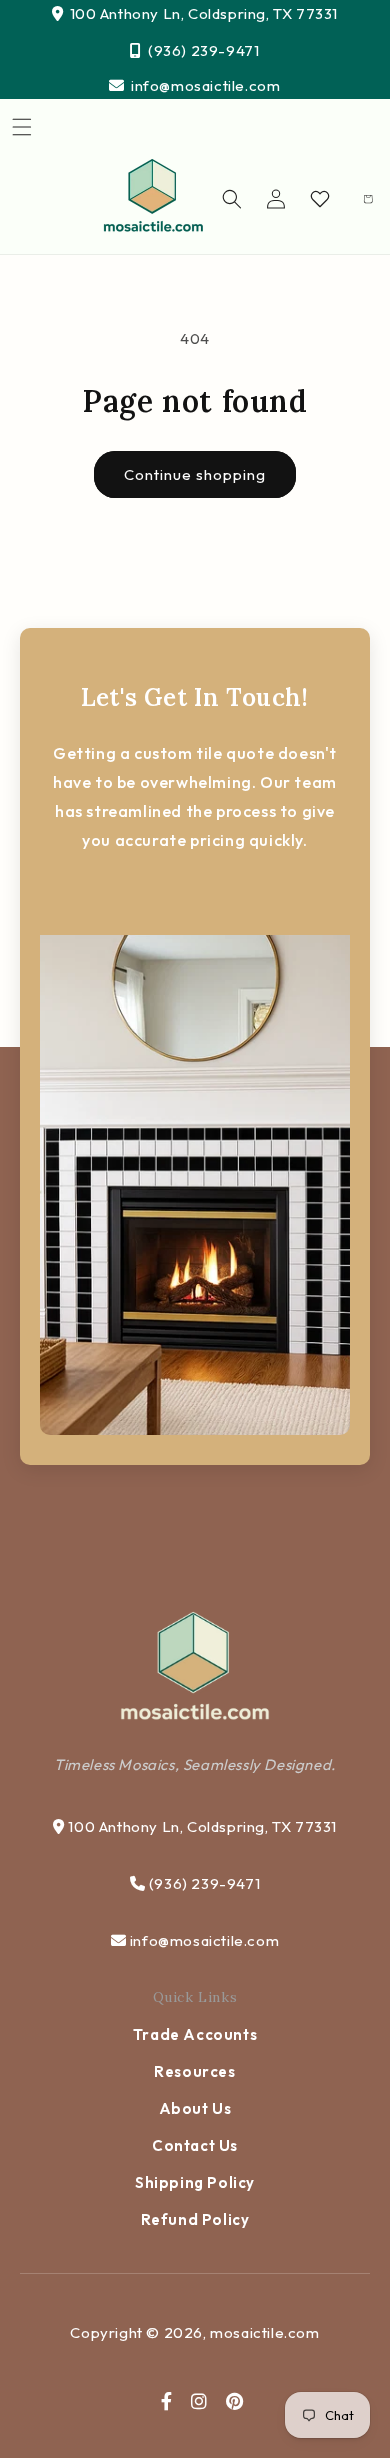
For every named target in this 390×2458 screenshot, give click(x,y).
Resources (194, 2071)
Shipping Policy (195, 2182)
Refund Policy (195, 2219)
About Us (195, 2108)
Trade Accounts (195, 2034)
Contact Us (195, 2145)
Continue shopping (195, 474)
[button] (22, 127)
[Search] (232, 199)
